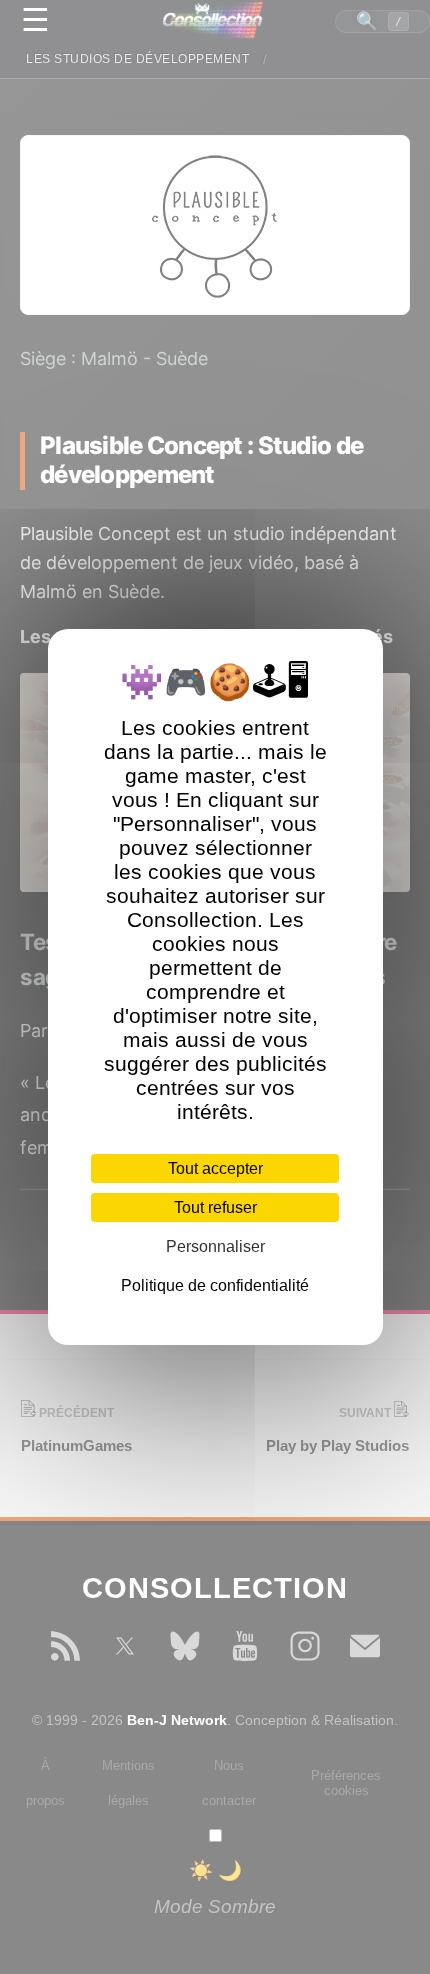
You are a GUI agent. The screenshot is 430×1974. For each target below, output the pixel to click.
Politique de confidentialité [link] (215, 1285)
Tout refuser (215, 1207)
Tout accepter (215, 1168)
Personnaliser (215, 1246)
